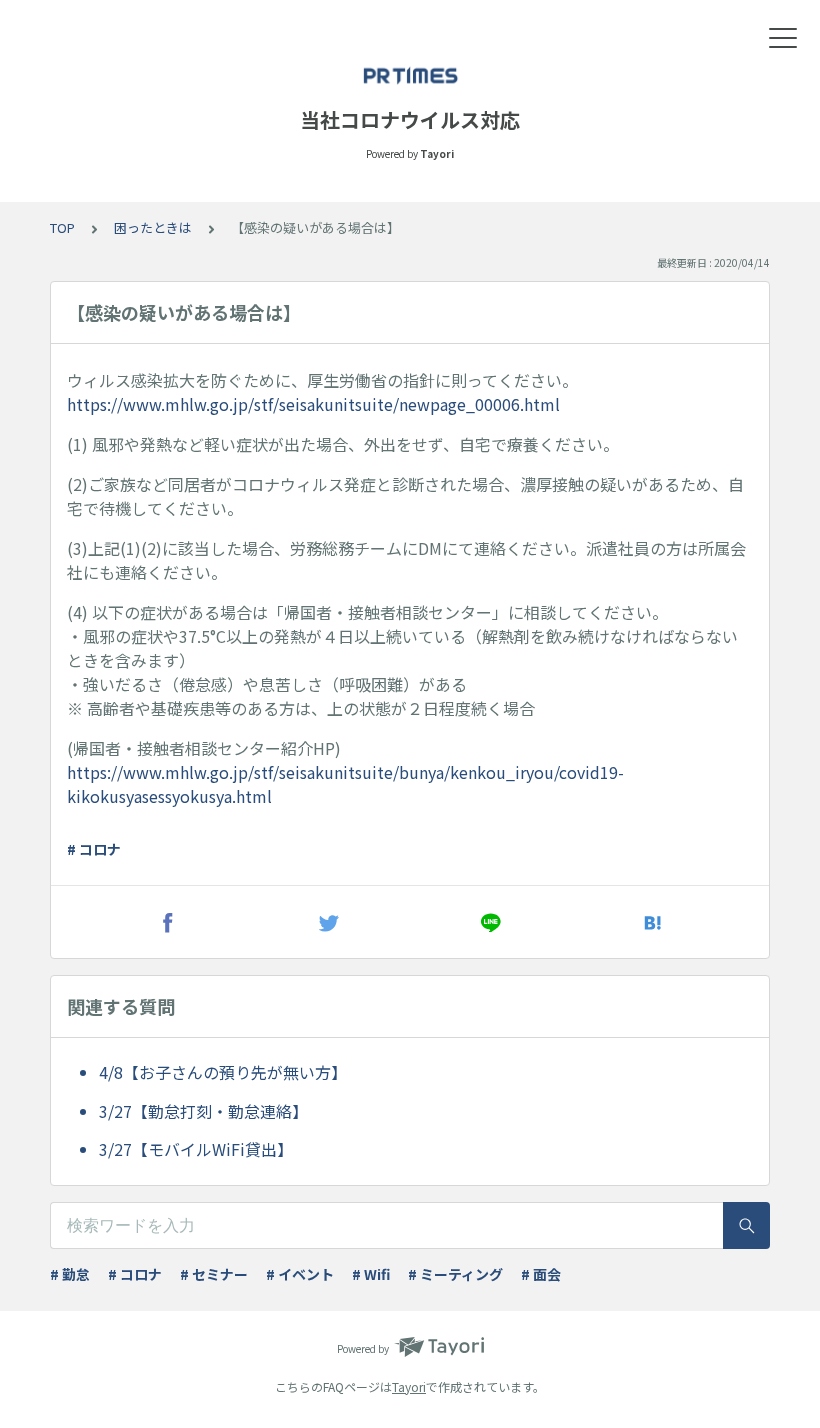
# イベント (300, 1274)
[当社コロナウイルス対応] (410, 75)
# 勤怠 (70, 1274)
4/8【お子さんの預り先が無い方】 (223, 1072)
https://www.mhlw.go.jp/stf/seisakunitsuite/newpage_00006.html (313, 404)
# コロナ (94, 849)
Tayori (409, 1386)
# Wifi (371, 1274)
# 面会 (541, 1274)
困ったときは (153, 227)
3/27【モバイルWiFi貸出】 (196, 1149)
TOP (62, 227)
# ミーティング (455, 1274)
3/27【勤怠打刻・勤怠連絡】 (203, 1111)
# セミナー (214, 1274)
